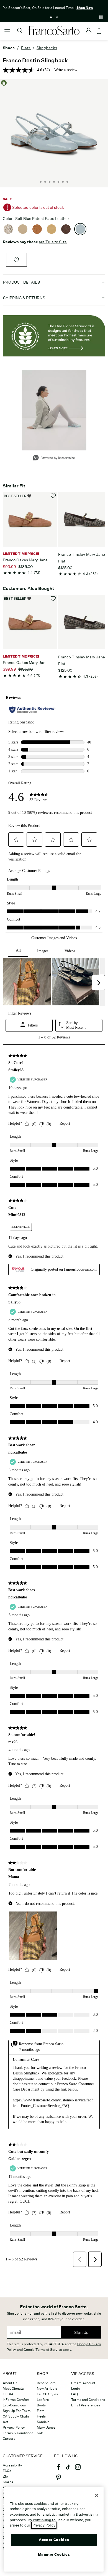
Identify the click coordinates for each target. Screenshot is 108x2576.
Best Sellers (46, 2383)
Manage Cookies (54, 2554)
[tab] (51, 17)
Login (75, 2388)
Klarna (8, 2482)
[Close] (97, 2495)
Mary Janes (46, 2427)
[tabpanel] (54, 7)
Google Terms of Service (43, 2350)
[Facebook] (58, 2470)
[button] (54, 282)
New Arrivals (47, 2388)
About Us (10, 2383)
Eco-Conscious (14, 2405)
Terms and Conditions (88, 2400)
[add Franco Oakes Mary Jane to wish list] (53, 496)
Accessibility (12, 2465)
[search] (20, 33)
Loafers (43, 2400)
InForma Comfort (16, 2400)
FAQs (7, 2471)
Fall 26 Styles (47, 2394)
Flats (41, 2411)
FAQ (74, 2394)
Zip (5, 2476)
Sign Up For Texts (17, 2411)
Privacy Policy (14, 2427)
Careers (9, 2439)
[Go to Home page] (54, 31)
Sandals (43, 2422)
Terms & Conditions (18, 2433)
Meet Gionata (13, 2388)
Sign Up (81, 2332)
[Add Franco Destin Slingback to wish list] (16, 260)
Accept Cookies (54, 2540)
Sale (40, 2433)
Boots (41, 2405)
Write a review (66, 70)
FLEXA (8, 2394)
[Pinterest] (58, 2480)
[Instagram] (78, 2470)
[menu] (7, 33)
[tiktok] (68, 2470)
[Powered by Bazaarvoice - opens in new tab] (54, 458)
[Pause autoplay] (101, 17)
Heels (41, 2416)
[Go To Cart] (99, 31)
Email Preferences (86, 2405)
